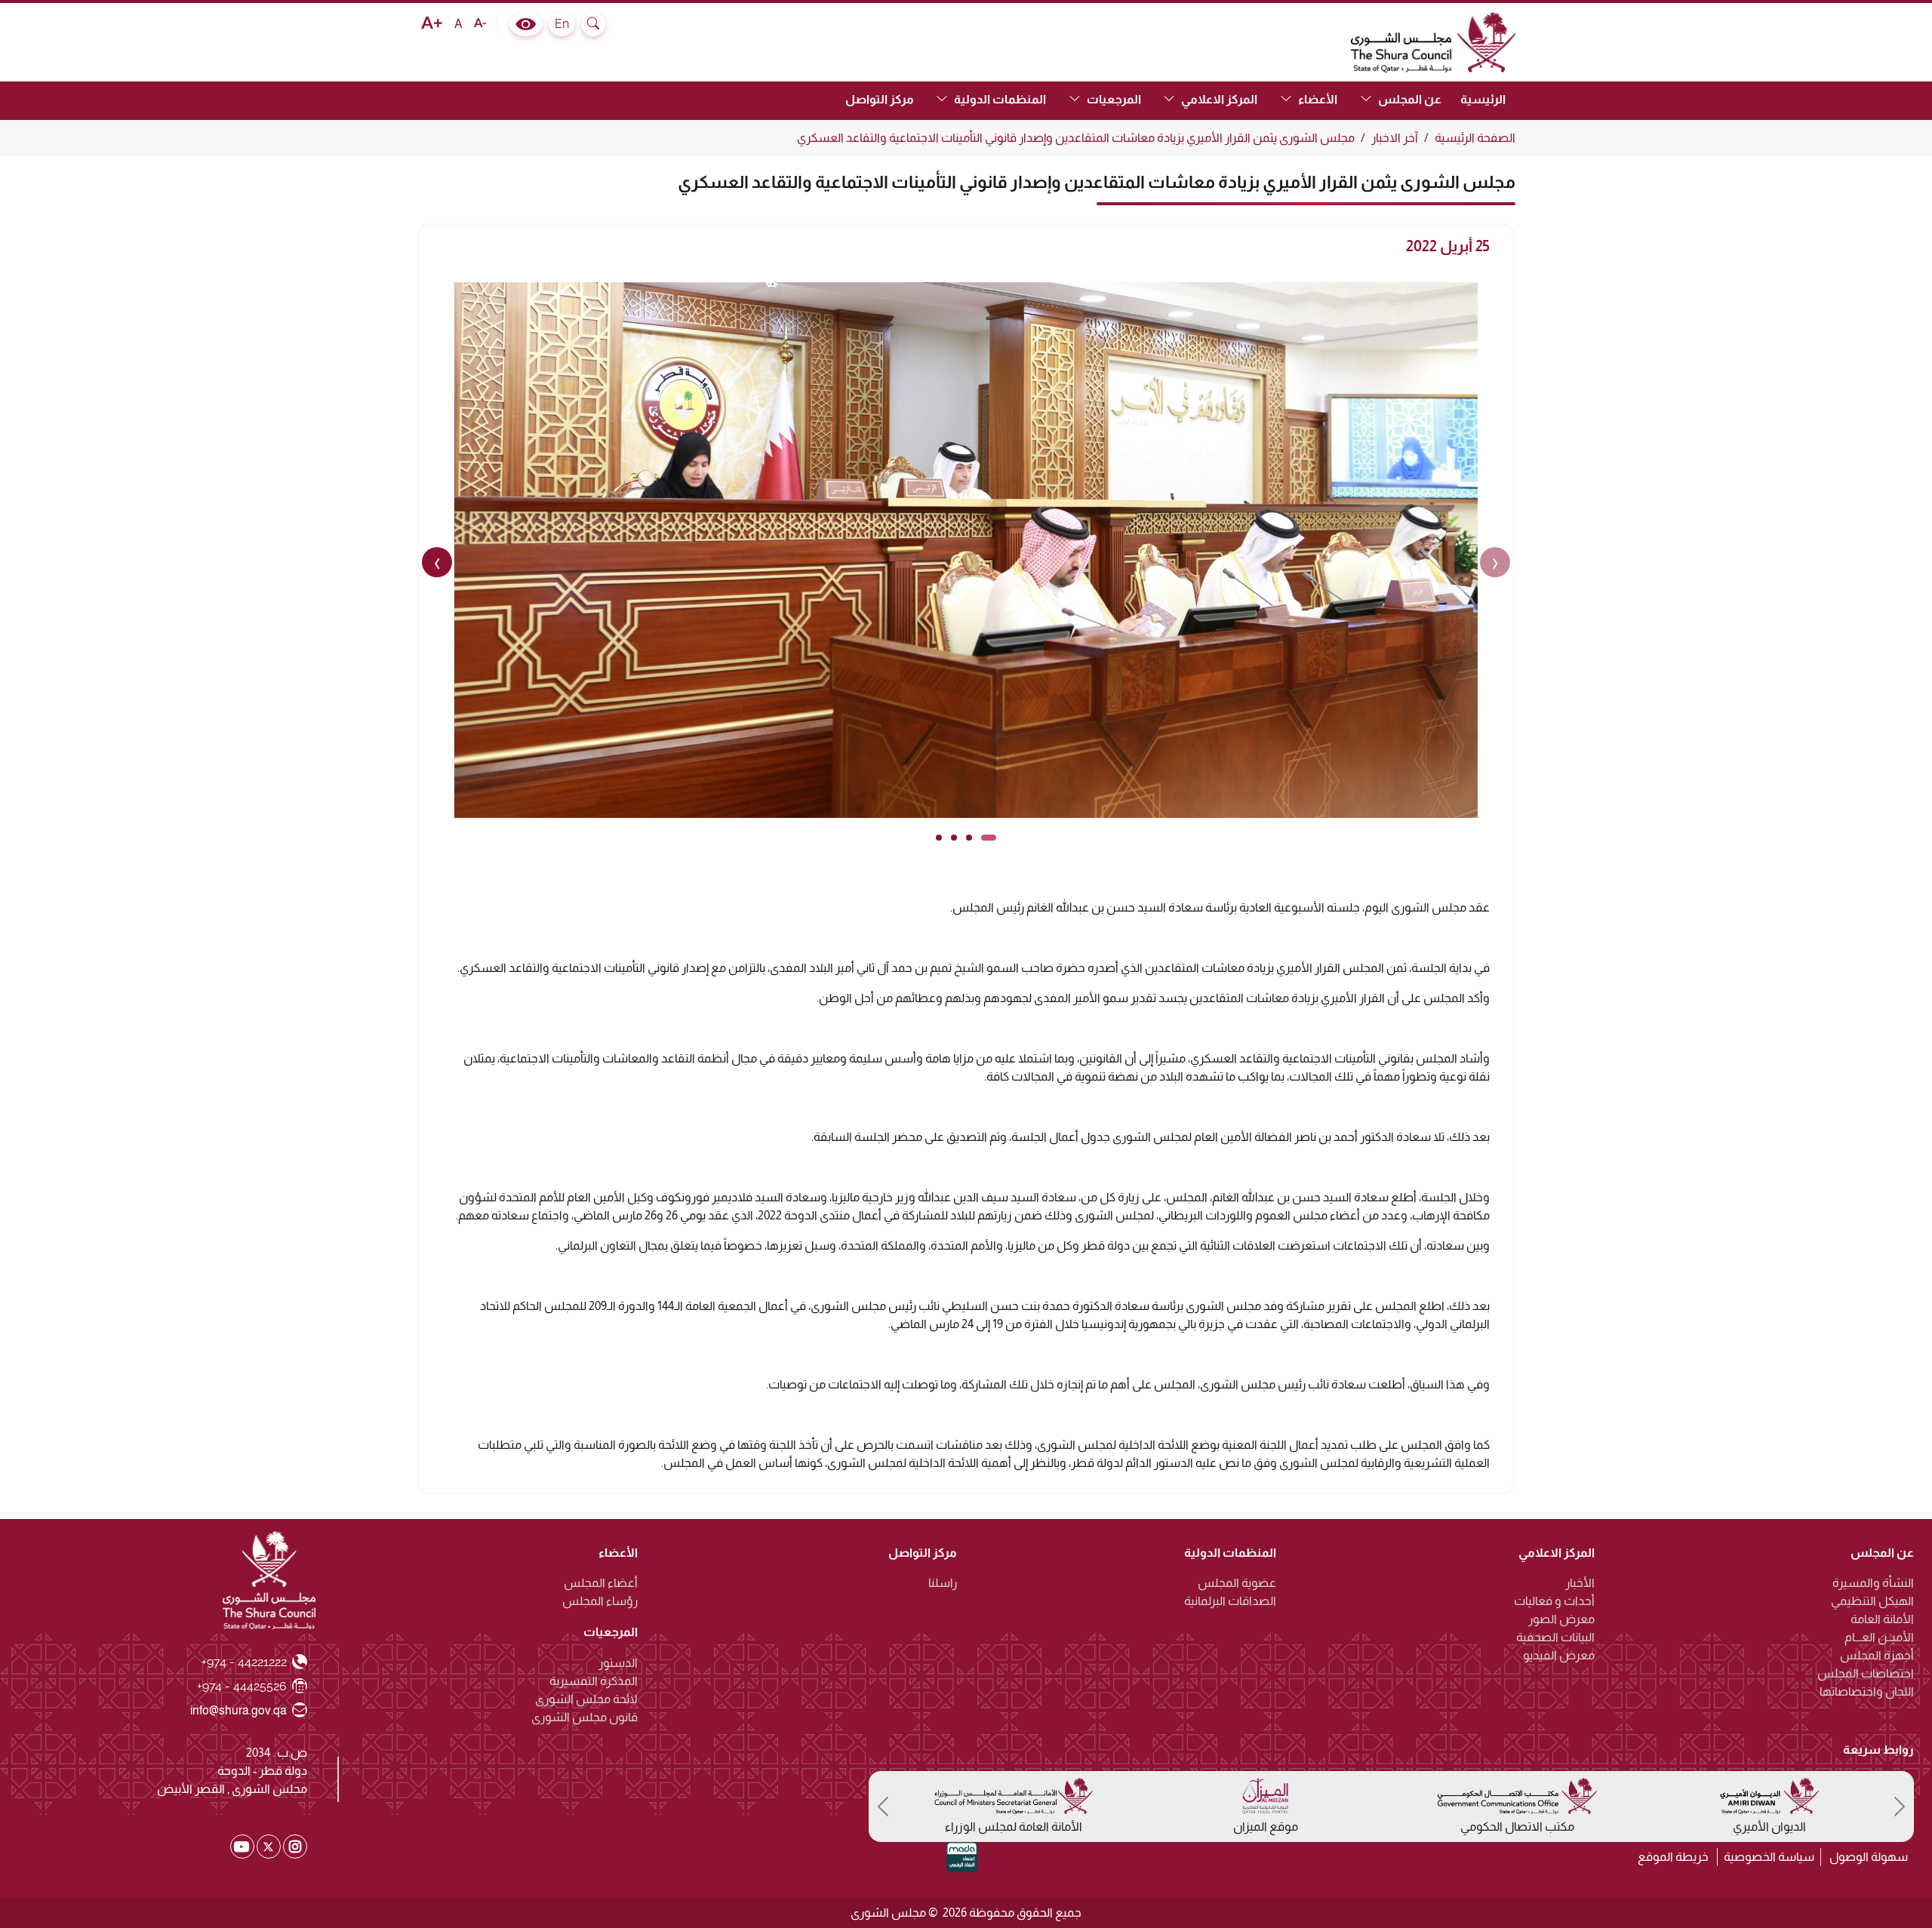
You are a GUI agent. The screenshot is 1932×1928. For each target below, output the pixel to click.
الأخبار (1580, 1584)
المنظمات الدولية (1230, 1553)
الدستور (618, 1664)
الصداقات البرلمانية (1230, 1602)
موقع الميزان (1266, 1827)
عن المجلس (1882, 1553)
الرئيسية (1483, 99)
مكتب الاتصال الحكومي (1517, 1827)
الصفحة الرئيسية (1475, 138)
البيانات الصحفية (1555, 1638)
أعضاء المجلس (601, 1584)
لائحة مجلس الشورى (586, 1700)
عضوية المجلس (1237, 1584)
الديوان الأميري (1769, 1827)
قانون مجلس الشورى (585, 1718)
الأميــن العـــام (1879, 1638)
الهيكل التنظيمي (1872, 1602)
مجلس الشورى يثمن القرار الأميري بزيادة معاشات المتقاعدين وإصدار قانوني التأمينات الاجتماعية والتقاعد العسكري (1076, 138)
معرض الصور (1561, 1620)
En (562, 24)
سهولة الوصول (1869, 1857)
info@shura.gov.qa (239, 1710)
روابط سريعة (1878, 1750)
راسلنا (943, 1584)
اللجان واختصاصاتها (1867, 1692)
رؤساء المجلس (600, 1602)
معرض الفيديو (1559, 1656)
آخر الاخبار (1395, 138)
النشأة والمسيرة (1873, 1584)
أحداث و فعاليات (1554, 1602)
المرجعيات (611, 1633)
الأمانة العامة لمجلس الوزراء (1014, 1827)
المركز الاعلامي (1557, 1553)
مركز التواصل (880, 99)
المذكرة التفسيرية (594, 1682)
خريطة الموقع (1673, 1857)
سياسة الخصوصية (1769, 1857)
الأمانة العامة (1882, 1620)
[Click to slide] (989, 838)
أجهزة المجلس (1877, 1656)
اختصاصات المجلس (1866, 1674)
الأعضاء (618, 1553)
